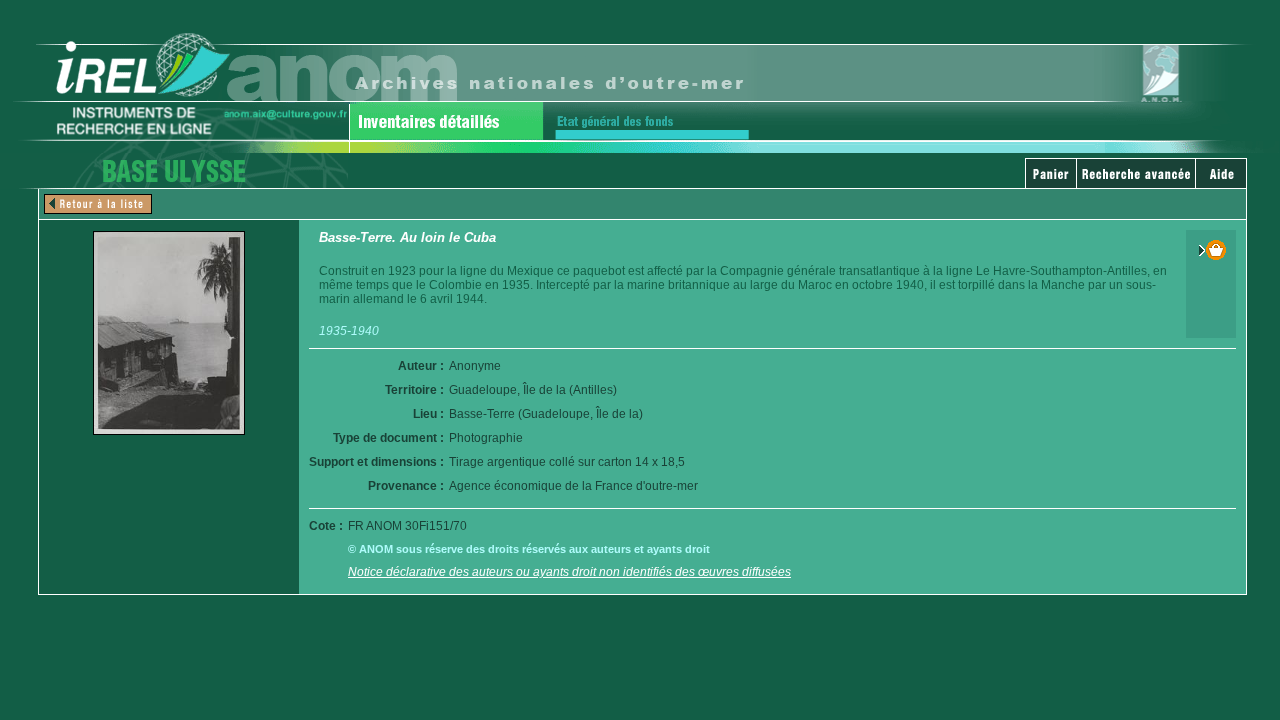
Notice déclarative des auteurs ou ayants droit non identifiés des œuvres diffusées (569, 572)
